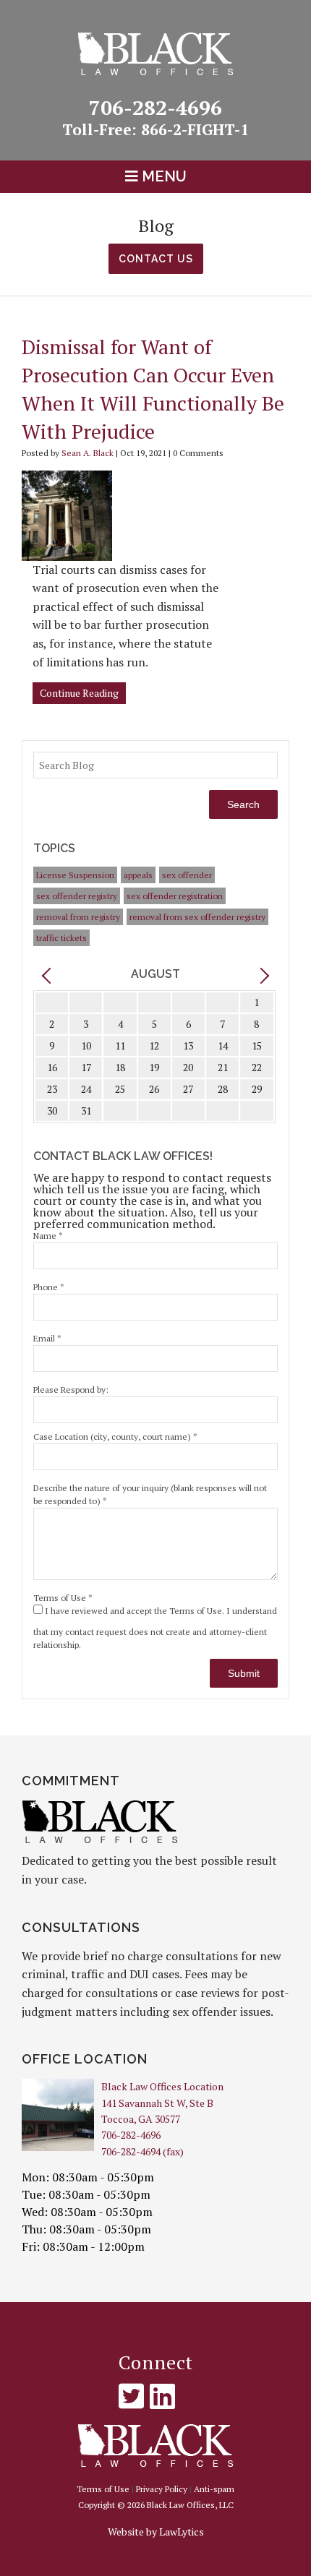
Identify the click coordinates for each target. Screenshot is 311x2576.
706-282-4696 (169, 116)
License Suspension (75, 875)
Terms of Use (63, 1598)
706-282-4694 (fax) (142, 2151)
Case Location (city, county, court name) (115, 1437)
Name (48, 1236)
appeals (138, 875)
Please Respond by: (71, 1390)
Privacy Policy (162, 2489)
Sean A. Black (88, 453)
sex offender (187, 875)
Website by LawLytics (156, 2532)
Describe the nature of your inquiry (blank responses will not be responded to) (150, 1494)
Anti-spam (214, 2489)
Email (47, 1338)
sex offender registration (175, 896)
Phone (49, 1287)
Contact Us (156, 259)
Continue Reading (79, 693)
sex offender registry (77, 896)
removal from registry (78, 917)
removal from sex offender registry (197, 917)
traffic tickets (61, 938)
